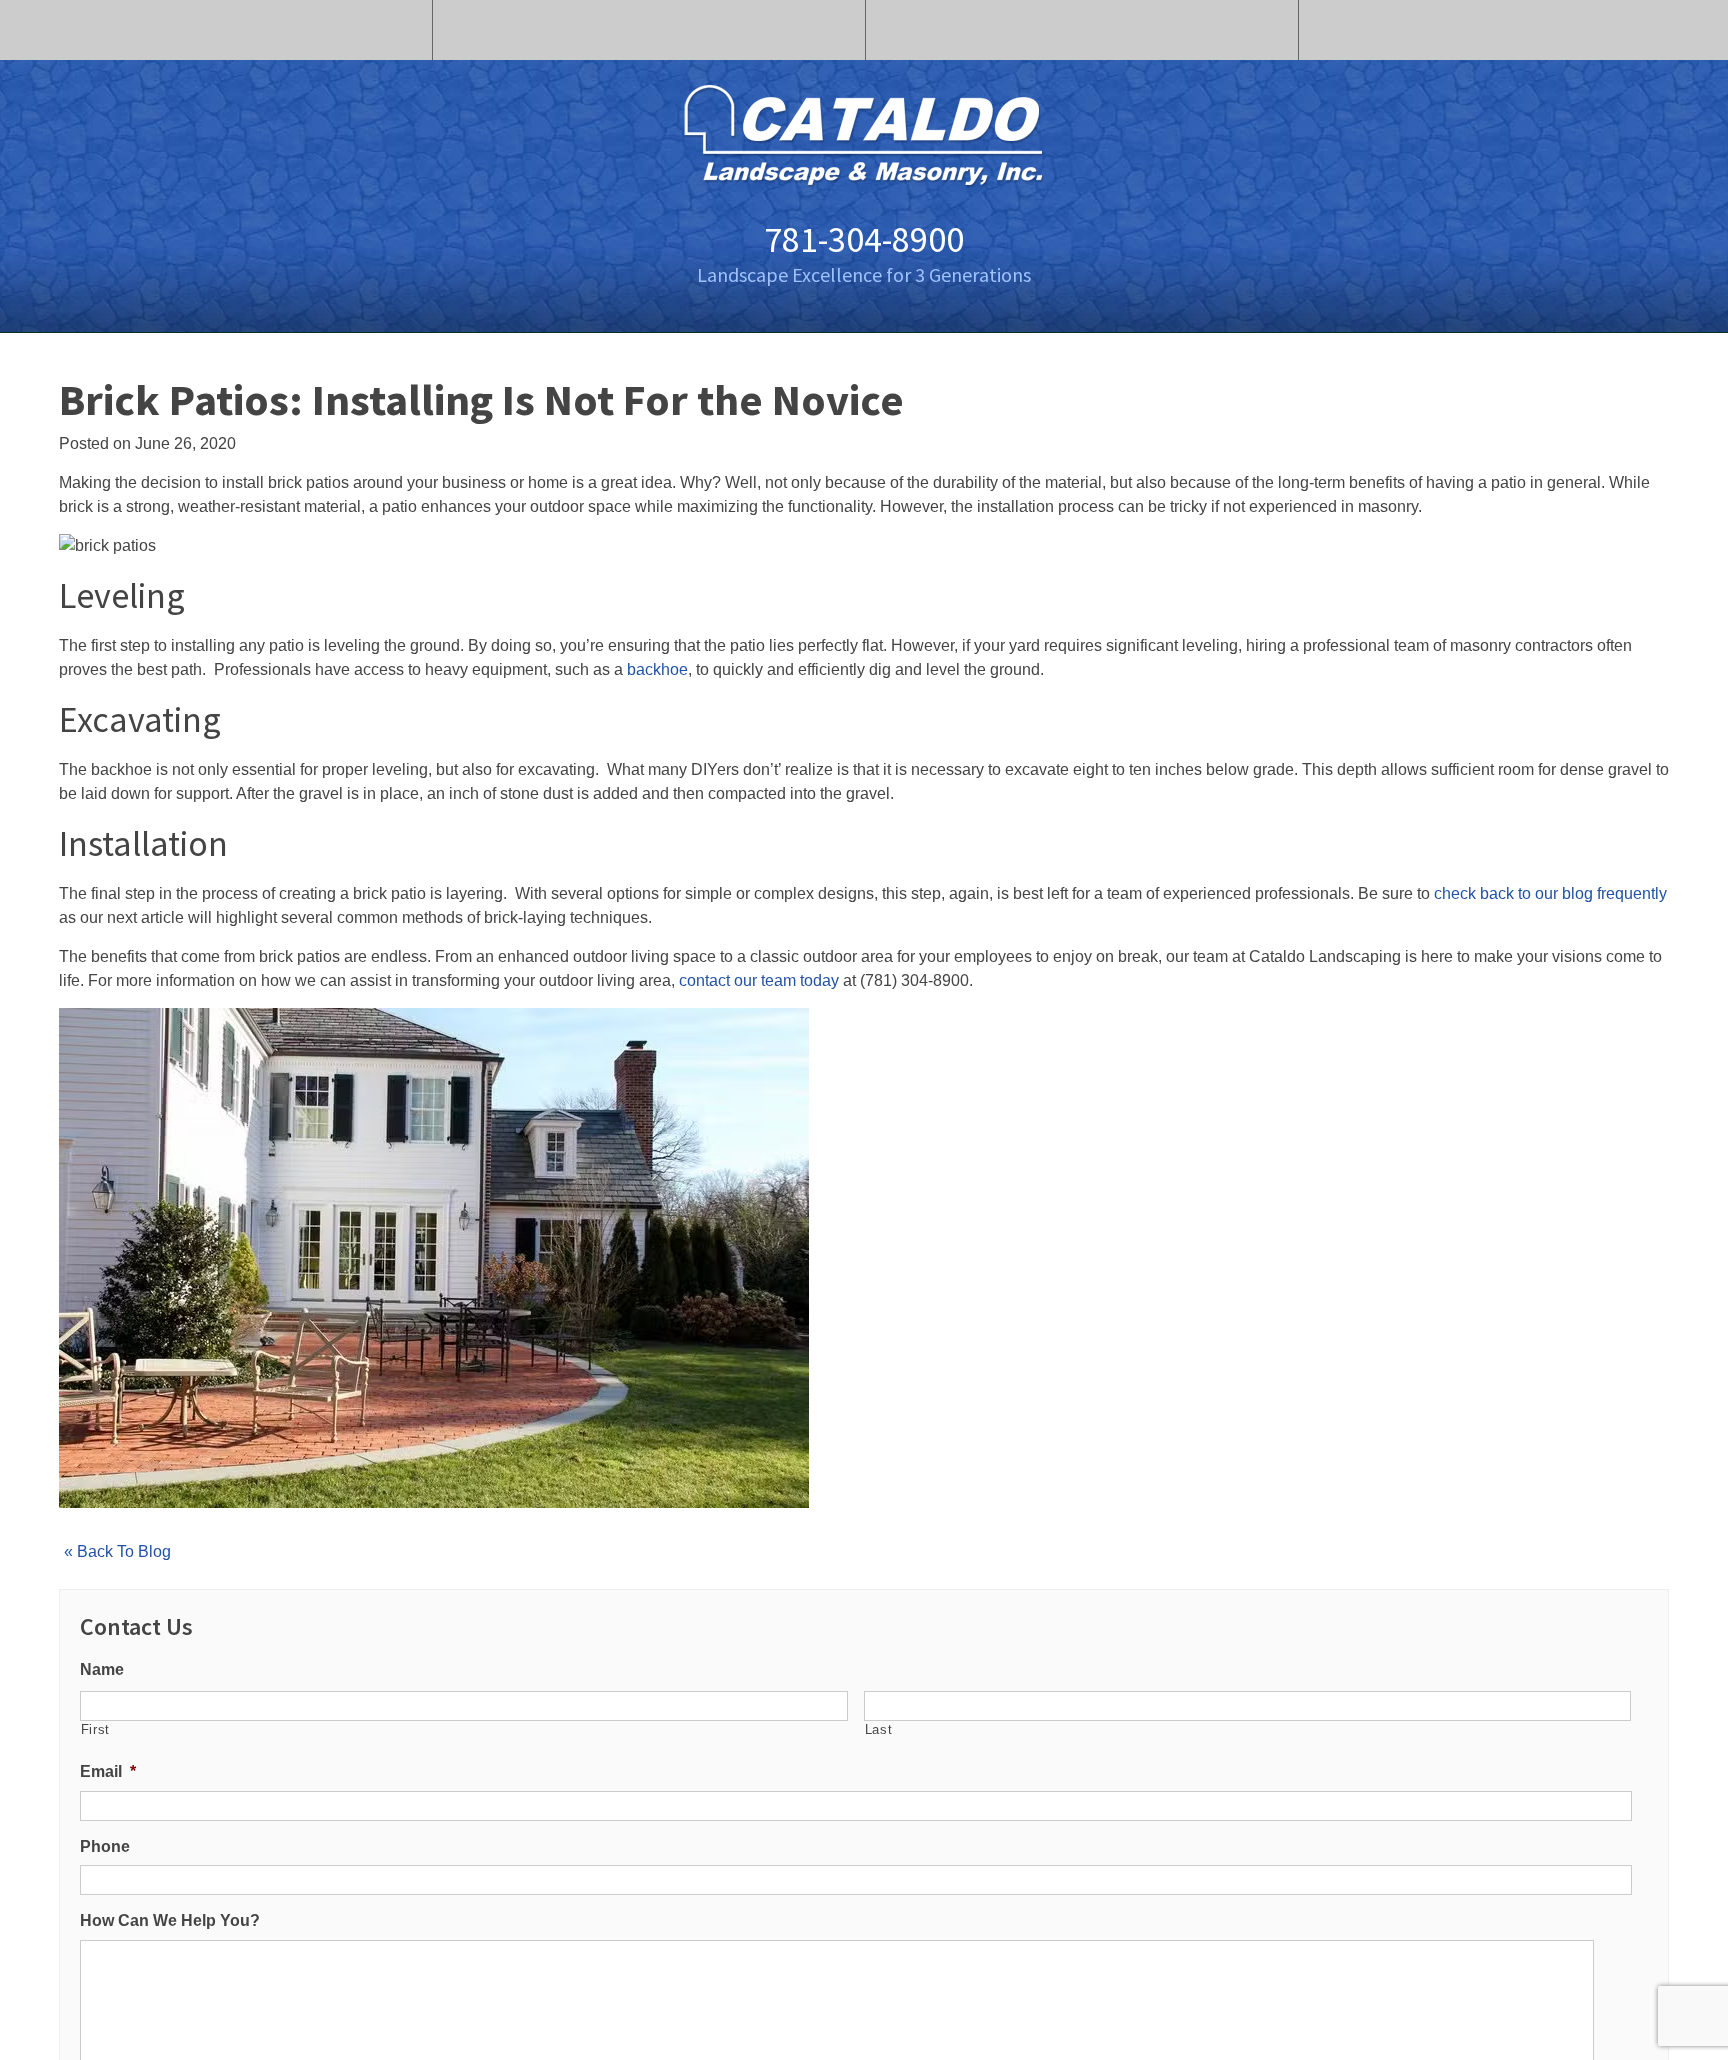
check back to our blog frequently (1550, 893)
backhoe (657, 669)
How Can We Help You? (170, 1920)
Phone (105, 1846)
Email (108, 1771)
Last (879, 1729)
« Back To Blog (117, 1551)
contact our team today (759, 980)
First (95, 1729)
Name (102, 1669)
